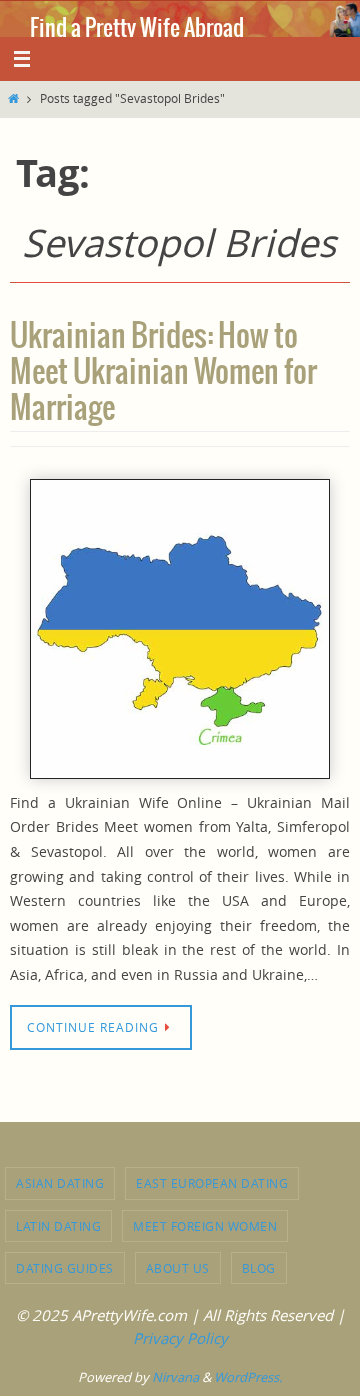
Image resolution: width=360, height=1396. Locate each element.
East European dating (212, 1183)
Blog (259, 1268)
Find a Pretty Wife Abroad (137, 29)
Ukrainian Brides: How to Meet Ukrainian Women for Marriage (163, 373)
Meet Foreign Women (205, 1226)
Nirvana (175, 1377)
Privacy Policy (180, 1338)
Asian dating (60, 1183)
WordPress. (248, 1377)
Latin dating (58, 1226)
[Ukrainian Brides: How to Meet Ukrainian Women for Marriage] (180, 629)
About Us (178, 1268)
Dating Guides (65, 1268)
